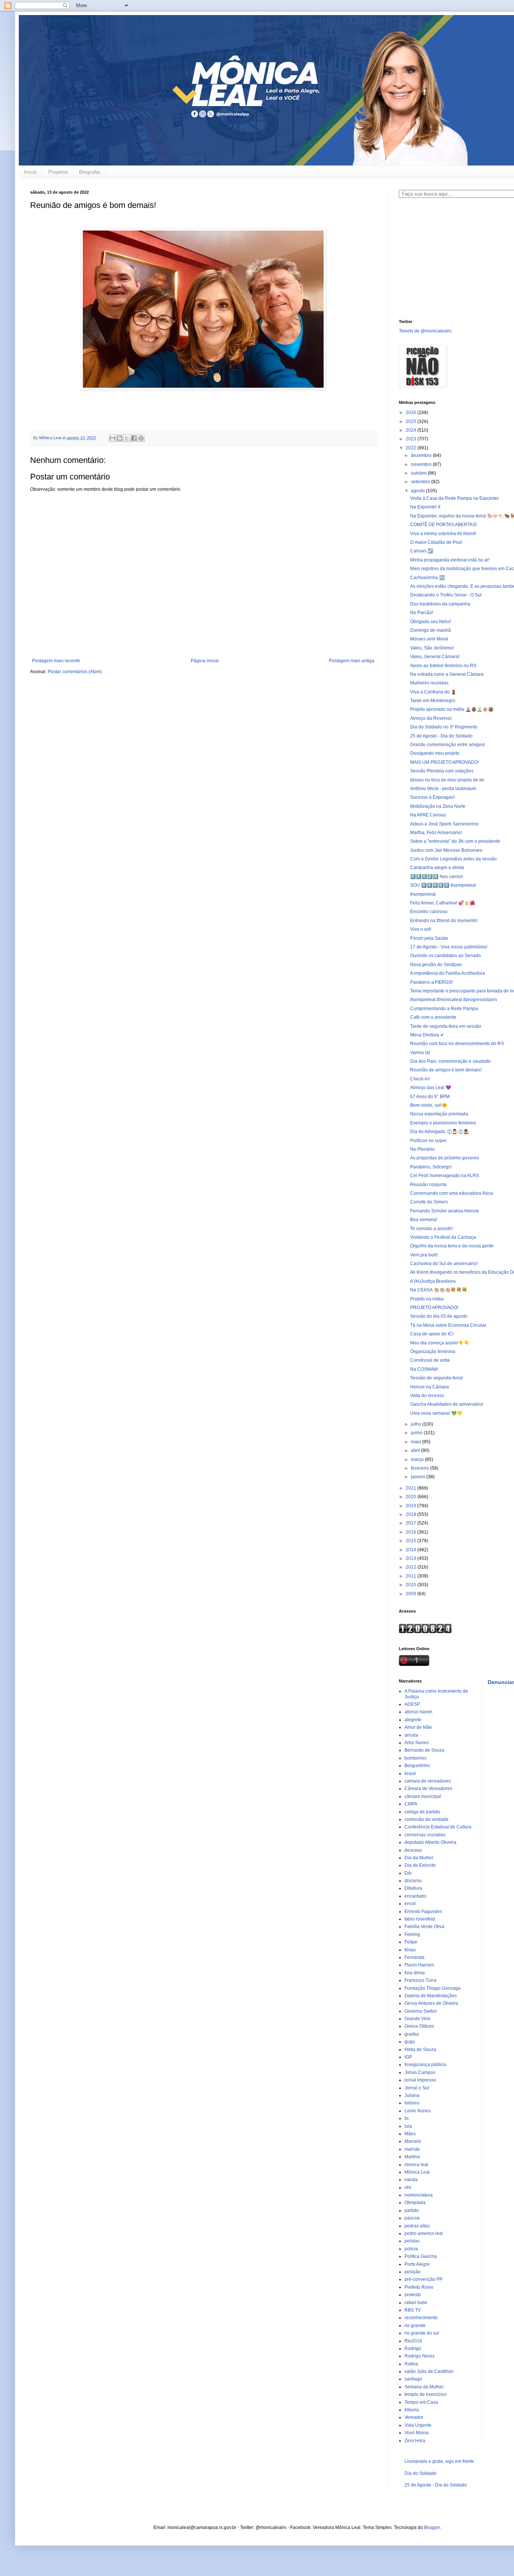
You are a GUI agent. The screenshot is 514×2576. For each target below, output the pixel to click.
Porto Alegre (417, 2264)
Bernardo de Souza (424, 1750)
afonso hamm (418, 1712)
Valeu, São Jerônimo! (432, 648)
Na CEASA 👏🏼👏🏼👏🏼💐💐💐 (439, 1290)
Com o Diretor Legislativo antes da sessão (453, 859)
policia (411, 2249)
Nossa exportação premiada (439, 1114)
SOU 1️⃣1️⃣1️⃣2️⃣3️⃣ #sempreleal (443, 885)
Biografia (90, 172)
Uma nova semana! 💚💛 (436, 1413)
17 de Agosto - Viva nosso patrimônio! (449, 947)
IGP (408, 2057)
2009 (411, 1594)
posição (413, 2272)
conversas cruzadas (425, 1835)
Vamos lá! (420, 1053)
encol (410, 1904)
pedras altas (417, 2226)
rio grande (415, 2326)
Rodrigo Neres (420, 2356)
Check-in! (420, 1079)
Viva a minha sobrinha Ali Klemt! (443, 534)
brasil (410, 1773)
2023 (411, 439)
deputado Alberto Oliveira (430, 1842)
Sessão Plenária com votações (442, 771)
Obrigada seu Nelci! (430, 622)
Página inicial (205, 661)
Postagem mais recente (56, 661)
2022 (411, 448)
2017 (411, 1523)
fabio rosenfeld (420, 1919)
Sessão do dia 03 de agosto (439, 1316)
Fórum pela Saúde (429, 938)
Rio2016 (413, 2341)
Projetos (58, 172)
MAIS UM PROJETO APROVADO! (444, 762)
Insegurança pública (425, 2065)
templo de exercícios (426, 2394)
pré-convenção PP (424, 2279)
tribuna (412, 2410)
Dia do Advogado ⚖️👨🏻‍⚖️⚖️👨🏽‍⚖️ (440, 1132)
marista (412, 2149)
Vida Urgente (418, 2425)
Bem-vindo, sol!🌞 (429, 1105)
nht (408, 2188)
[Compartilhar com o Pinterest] (141, 438)
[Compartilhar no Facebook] (134, 438)
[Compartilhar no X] (127, 438)
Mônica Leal (417, 2172)
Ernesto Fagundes (423, 1912)
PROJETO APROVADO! (434, 1308)
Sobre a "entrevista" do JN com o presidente (455, 841)
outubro (419, 473)
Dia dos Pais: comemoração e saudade (450, 1061)
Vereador (414, 2417)
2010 (411, 1585)
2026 (411, 413)
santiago (413, 2379)
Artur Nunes (417, 1743)
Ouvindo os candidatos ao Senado (446, 956)
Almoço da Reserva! (431, 718)
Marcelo (413, 2141)
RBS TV (413, 2310)
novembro (422, 464)
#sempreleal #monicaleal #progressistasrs (454, 1000)
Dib (408, 1873)
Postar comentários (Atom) (75, 672)
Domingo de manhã (430, 630)
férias (410, 1950)
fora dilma (415, 1973)
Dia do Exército (420, 1865)
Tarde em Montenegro (433, 701)
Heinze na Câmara (430, 1387)
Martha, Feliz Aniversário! (436, 833)
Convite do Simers (429, 1202)
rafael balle (416, 2303)
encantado (415, 1896)
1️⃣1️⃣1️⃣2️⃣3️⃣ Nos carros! (436, 877)
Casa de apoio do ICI (432, 1334)
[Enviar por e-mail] (113, 438)
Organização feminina (433, 1352)
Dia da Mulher (419, 1858)
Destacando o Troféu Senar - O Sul (446, 595)
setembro (421, 482)
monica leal (416, 2165)
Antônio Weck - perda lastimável (443, 789)
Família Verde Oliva (424, 1927)
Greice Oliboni (419, 2026)
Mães (410, 2134)
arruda (411, 1735)
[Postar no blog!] (120, 438)
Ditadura (413, 1888)
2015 (411, 1541)
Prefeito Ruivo (419, 2287)
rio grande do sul (422, 2333)
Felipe (411, 1942)
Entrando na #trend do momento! (444, 921)
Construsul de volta (430, 1360)
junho (417, 1433)
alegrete (413, 1720)
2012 (411, 1567)
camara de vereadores (428, 1781)
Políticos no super (428, 1141)
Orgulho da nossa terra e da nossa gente (452, 1246)
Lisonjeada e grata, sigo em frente (439, 2461)
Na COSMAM (424, 1369)
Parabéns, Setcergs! (431, 1167)
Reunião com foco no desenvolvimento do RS (457, 1044)
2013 (411, 1558)
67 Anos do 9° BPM (430, 1097)
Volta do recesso (427, 1396)
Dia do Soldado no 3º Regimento (444, 727)
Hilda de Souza (420, 2050)
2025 (411, 422)
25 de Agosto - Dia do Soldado (441, 736)
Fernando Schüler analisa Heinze (445, 1211)
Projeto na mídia (427, 1299)
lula (408, 2126)
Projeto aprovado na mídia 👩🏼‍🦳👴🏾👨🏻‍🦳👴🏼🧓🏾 (452, 709)
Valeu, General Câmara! (435, 657)
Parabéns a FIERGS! (431, 982)
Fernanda (414, 1957)
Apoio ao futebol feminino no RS (443, 666)
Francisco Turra (420, 1980)
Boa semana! (424, 1220)
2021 (411, 1488)
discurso (413, 1881)
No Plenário (422, 1149)
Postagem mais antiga (352, 661)
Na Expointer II (425, 507)
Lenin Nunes (418, 2111)
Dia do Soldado (420, 2473)
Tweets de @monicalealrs (425, 331)
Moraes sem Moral (429, 639)
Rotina (411, 2364)
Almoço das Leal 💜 (431, 1088)
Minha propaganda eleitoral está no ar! (450, 560)
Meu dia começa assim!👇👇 (440, 1343)
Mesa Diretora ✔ (427, 1035)
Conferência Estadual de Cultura (438, 1827)
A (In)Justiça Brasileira (433, 1281)
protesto (413, 2295)
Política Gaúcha (421, 2256)
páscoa (412, 2218)
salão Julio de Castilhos (429, 2371)
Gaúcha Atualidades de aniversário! (447, 1404)
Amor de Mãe (418, 1727)
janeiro (419, 1477)
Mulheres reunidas (429, 683)
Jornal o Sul (417, 2088)
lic (407, 2118)
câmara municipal (423, 1796)
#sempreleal (423, 894)
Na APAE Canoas (428, 815)
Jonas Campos (420, 2072)
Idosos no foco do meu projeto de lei (447, 780)
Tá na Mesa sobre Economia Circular (448, 1325)
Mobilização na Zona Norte (438, 806)
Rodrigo (413, 2348)
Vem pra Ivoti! (424, 1255)
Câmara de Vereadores (428, 1789)
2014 (411, 1550)
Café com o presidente (433, 1017)
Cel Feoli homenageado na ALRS (445, 1176)
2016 (411, 1532)
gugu (410, 2042)
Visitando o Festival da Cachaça (443, 1237)
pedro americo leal (424, 2233)
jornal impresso (420, 2080)
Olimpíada (415, 2203)
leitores (412, 2103)
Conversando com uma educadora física (452, 1193)
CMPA (411, 1804)
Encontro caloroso (429, 912)
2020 (411, 1497)
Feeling (412, 1934)
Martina (412, 2157)
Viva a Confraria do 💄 (433, 692)
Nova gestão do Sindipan (436, 965)
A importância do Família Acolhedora (448, 973)
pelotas (412, 2241)
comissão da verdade (427, 1819)
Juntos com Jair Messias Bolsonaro (446, 850)
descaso (413, 1850)
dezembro (422, 455)
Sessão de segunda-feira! (436, 1378)
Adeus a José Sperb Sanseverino (444, 824)
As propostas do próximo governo (445, 1158)
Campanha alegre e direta (437, 868)
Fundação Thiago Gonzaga (433, 1988)
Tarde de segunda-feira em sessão (446, 1026)
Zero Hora (415, 2441)
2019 (411, 1506)
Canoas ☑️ (422, 551)
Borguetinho (417, 1766)
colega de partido (422, 1812)
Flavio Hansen (419, 1965)
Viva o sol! (421, 929)
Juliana (412, 2095)
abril (416, 1450)
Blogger (432, 2527)
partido (412, 2210)
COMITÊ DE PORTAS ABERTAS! (443, 525)
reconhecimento (421, 2318)
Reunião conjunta (428, 1185)
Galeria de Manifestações (431, 1996)
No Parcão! (422, 613)
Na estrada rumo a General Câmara (447, 674)
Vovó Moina (417, 2433)
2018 (411, 1514)
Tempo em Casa (421, 2402)
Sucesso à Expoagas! (432, 797)
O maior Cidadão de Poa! (436, 542)
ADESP (412, 1704)
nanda (411, 2180)
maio (417, 1442)
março (418, 1459)
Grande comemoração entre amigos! (448, 745)
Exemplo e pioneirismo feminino (443, 1123)
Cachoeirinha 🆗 (427, 578)
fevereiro (420, 1468)
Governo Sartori (421, 2011)
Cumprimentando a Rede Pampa (444, 1009)
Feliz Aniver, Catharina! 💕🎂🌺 (443, 903)
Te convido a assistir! (431, 1229)
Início (30, 172)
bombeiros (415, 1758)
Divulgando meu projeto (435, 753)
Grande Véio (417, 2019)
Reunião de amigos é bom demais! (446, 1070)
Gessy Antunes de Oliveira (431, 2003)
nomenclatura (419, 2195)
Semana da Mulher (424, 2387)
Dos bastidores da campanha (440, 604)
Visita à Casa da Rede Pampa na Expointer (455, 498)
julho (417, 1424)
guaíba (412, 2034)
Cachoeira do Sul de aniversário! (444, 1264)
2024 (411, 430)
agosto (418, 491)
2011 (411, 1576)
